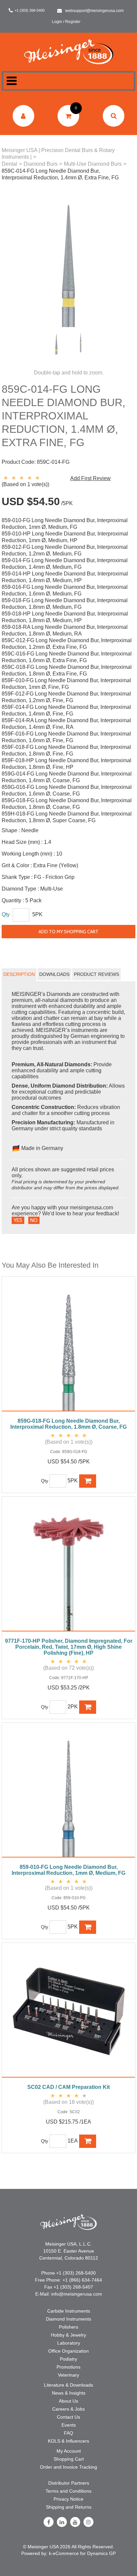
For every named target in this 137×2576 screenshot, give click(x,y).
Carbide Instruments (69, 2311)
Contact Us (68, 2417)
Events (69, 2425)
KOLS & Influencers (68, 2441)
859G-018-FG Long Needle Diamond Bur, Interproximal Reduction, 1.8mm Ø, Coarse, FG (68, 1424)
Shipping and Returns (69, 2507)
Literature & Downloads (68, 2385)
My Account (69, 2451)
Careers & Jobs (68, 2409)
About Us (68, 2401)
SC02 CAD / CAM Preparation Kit (68, 2087)
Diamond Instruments (68, 2319)
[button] (68, 116)
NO (34, 1220)
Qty (6, 914)
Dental (9, 164)
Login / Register (66, 22)
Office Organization (68, 2351)
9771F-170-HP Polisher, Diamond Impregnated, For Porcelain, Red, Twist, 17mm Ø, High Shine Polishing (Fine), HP (69, 1647)
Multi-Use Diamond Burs (93, 164)
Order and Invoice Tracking (68, 2467)
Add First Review (90, 478)
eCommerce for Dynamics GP (84, 2553)
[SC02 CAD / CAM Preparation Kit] (68, 2014)
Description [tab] (19, 974)
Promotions (68, 2367)
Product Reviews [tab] (96, 974)
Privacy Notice (68, 2499)
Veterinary (68, 2375)
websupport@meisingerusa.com (94, 11)
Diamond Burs (41, 164)
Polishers (68, 2327)
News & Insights (69, 2393)
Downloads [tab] (54, 974)
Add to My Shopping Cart (68, 932)
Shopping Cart (69, 2459)
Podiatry (68, 2359)
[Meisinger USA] (69, 52)
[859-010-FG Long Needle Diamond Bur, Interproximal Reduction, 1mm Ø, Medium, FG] (68, 1793)
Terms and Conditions (68, 2491)
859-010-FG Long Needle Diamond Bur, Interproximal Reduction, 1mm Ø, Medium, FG (68, 1870)
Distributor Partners (69, 2483)
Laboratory (69, 2343)
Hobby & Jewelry (68, 2335)
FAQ (68, 2433)
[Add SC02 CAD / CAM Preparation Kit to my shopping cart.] (88, 2141)
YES (18, 1220)
